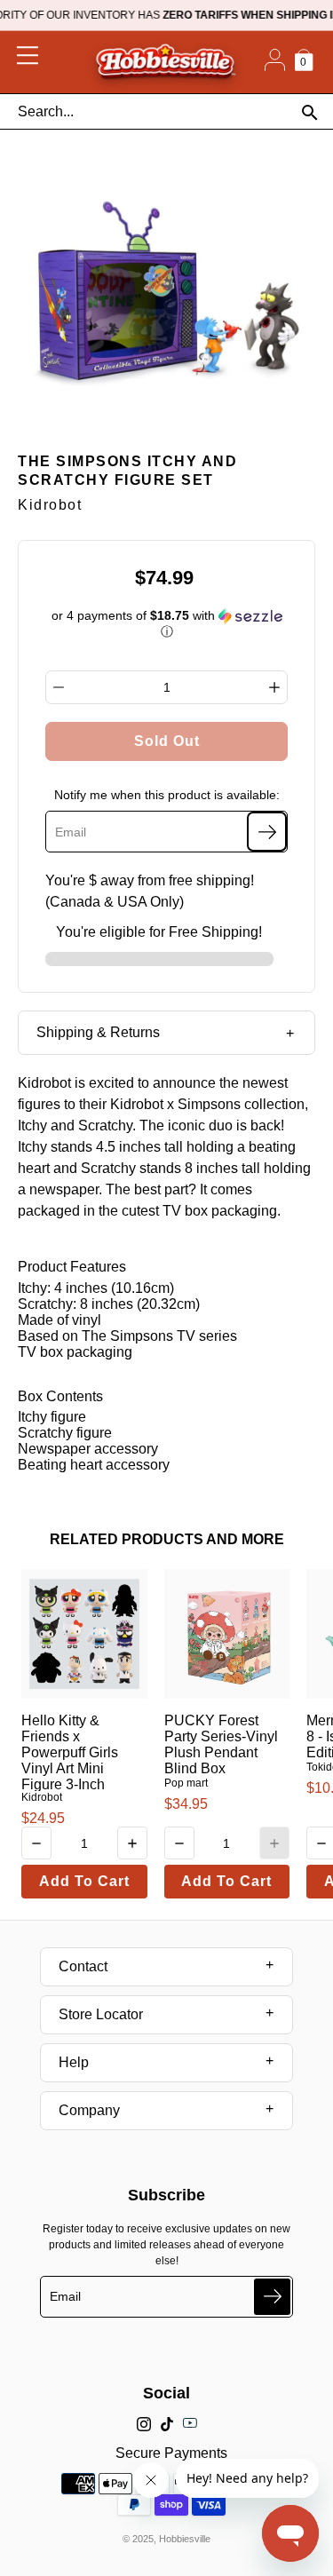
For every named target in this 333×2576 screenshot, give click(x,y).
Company (89, 2110)
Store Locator (101, 2014)
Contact (83, 1966)
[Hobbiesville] (165, 62)
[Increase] (274, 687)
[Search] (309, 112)
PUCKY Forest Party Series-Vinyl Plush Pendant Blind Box (221, 1744)
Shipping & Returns (98, 1032)
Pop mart (186, 1783)
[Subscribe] (267, 832)
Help (74, 2062)
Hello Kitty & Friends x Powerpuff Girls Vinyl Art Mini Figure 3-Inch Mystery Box (70, 1760)
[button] (167, 624)
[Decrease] (59, 687)
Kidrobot (42, 1797)
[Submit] (272, 2297)
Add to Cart (84, 1881)
